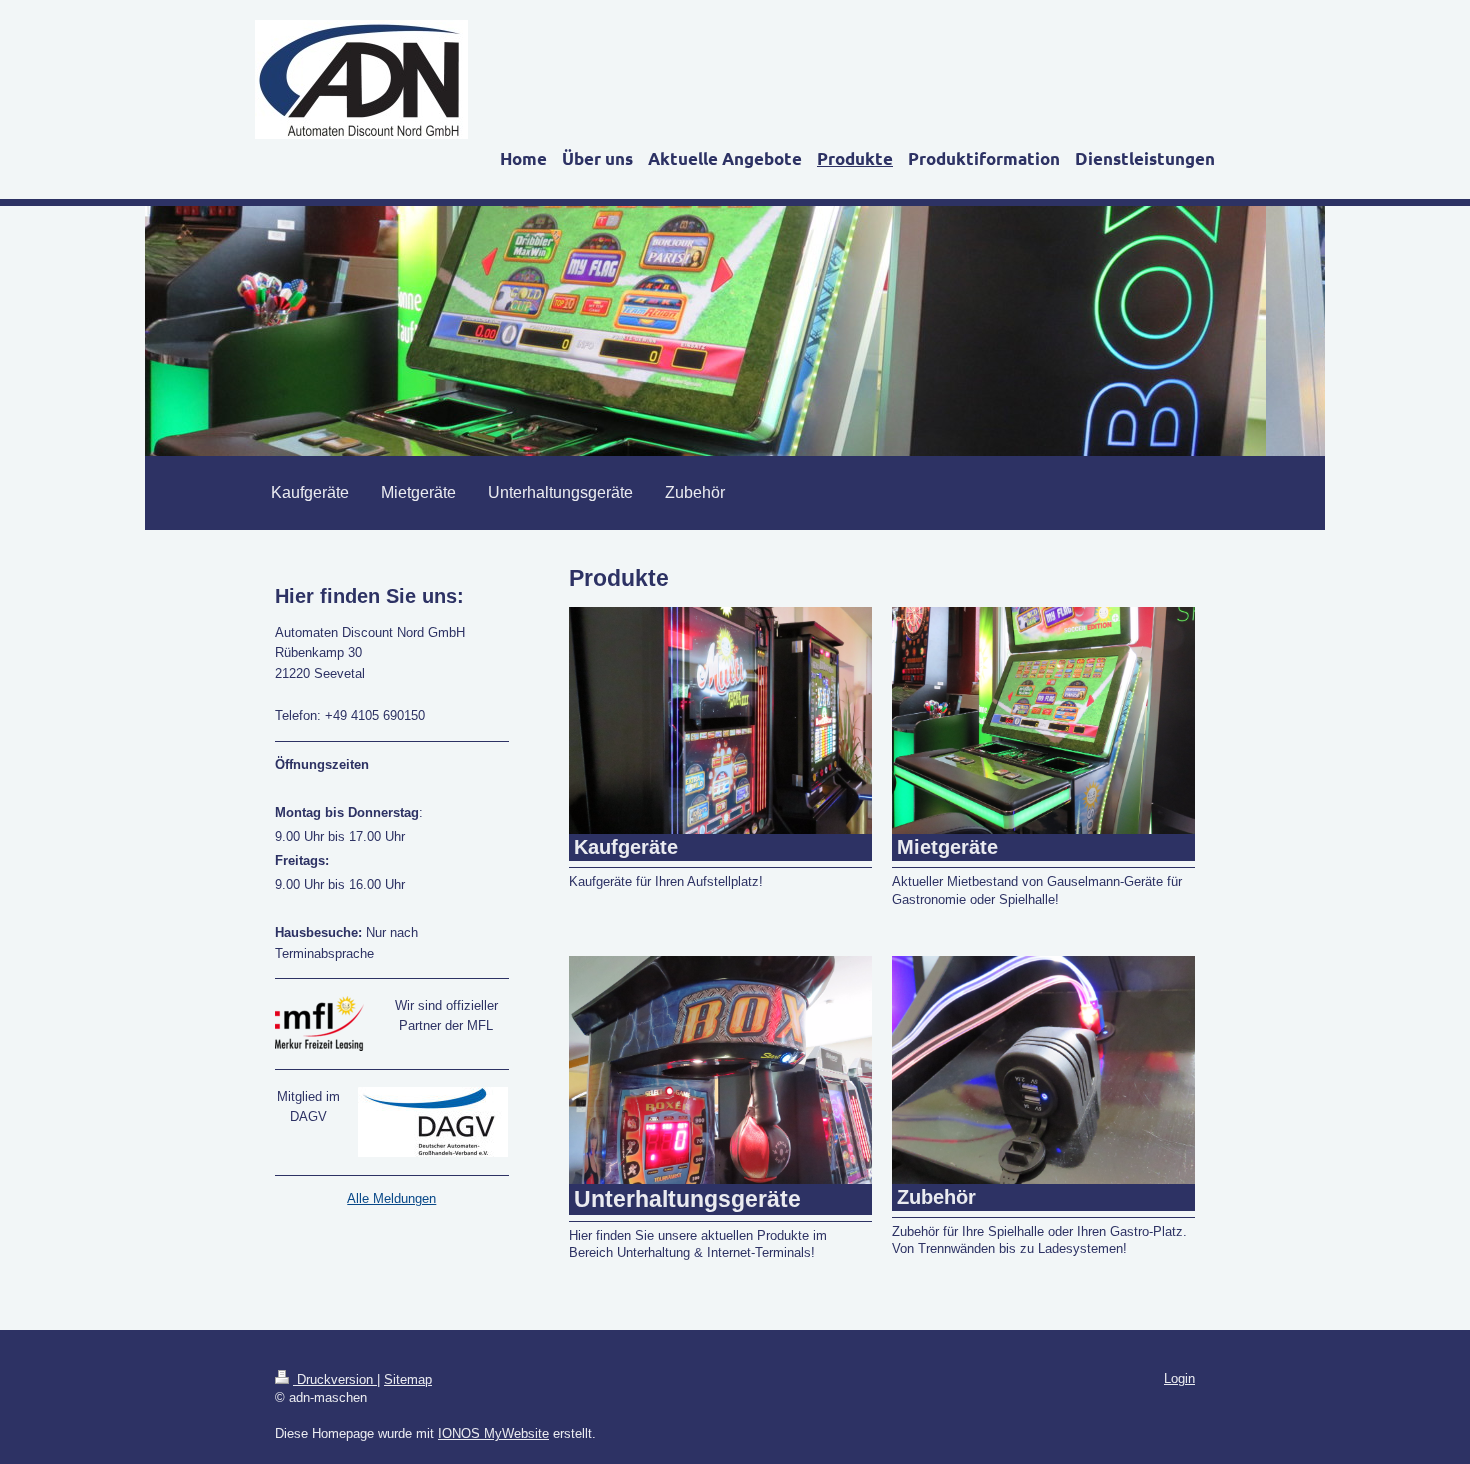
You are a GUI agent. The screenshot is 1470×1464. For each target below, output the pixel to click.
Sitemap (408, 1379)
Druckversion (335, 1379)
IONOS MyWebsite (493, 1433)
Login (1179, 1378)
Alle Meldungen (391, 1198)
